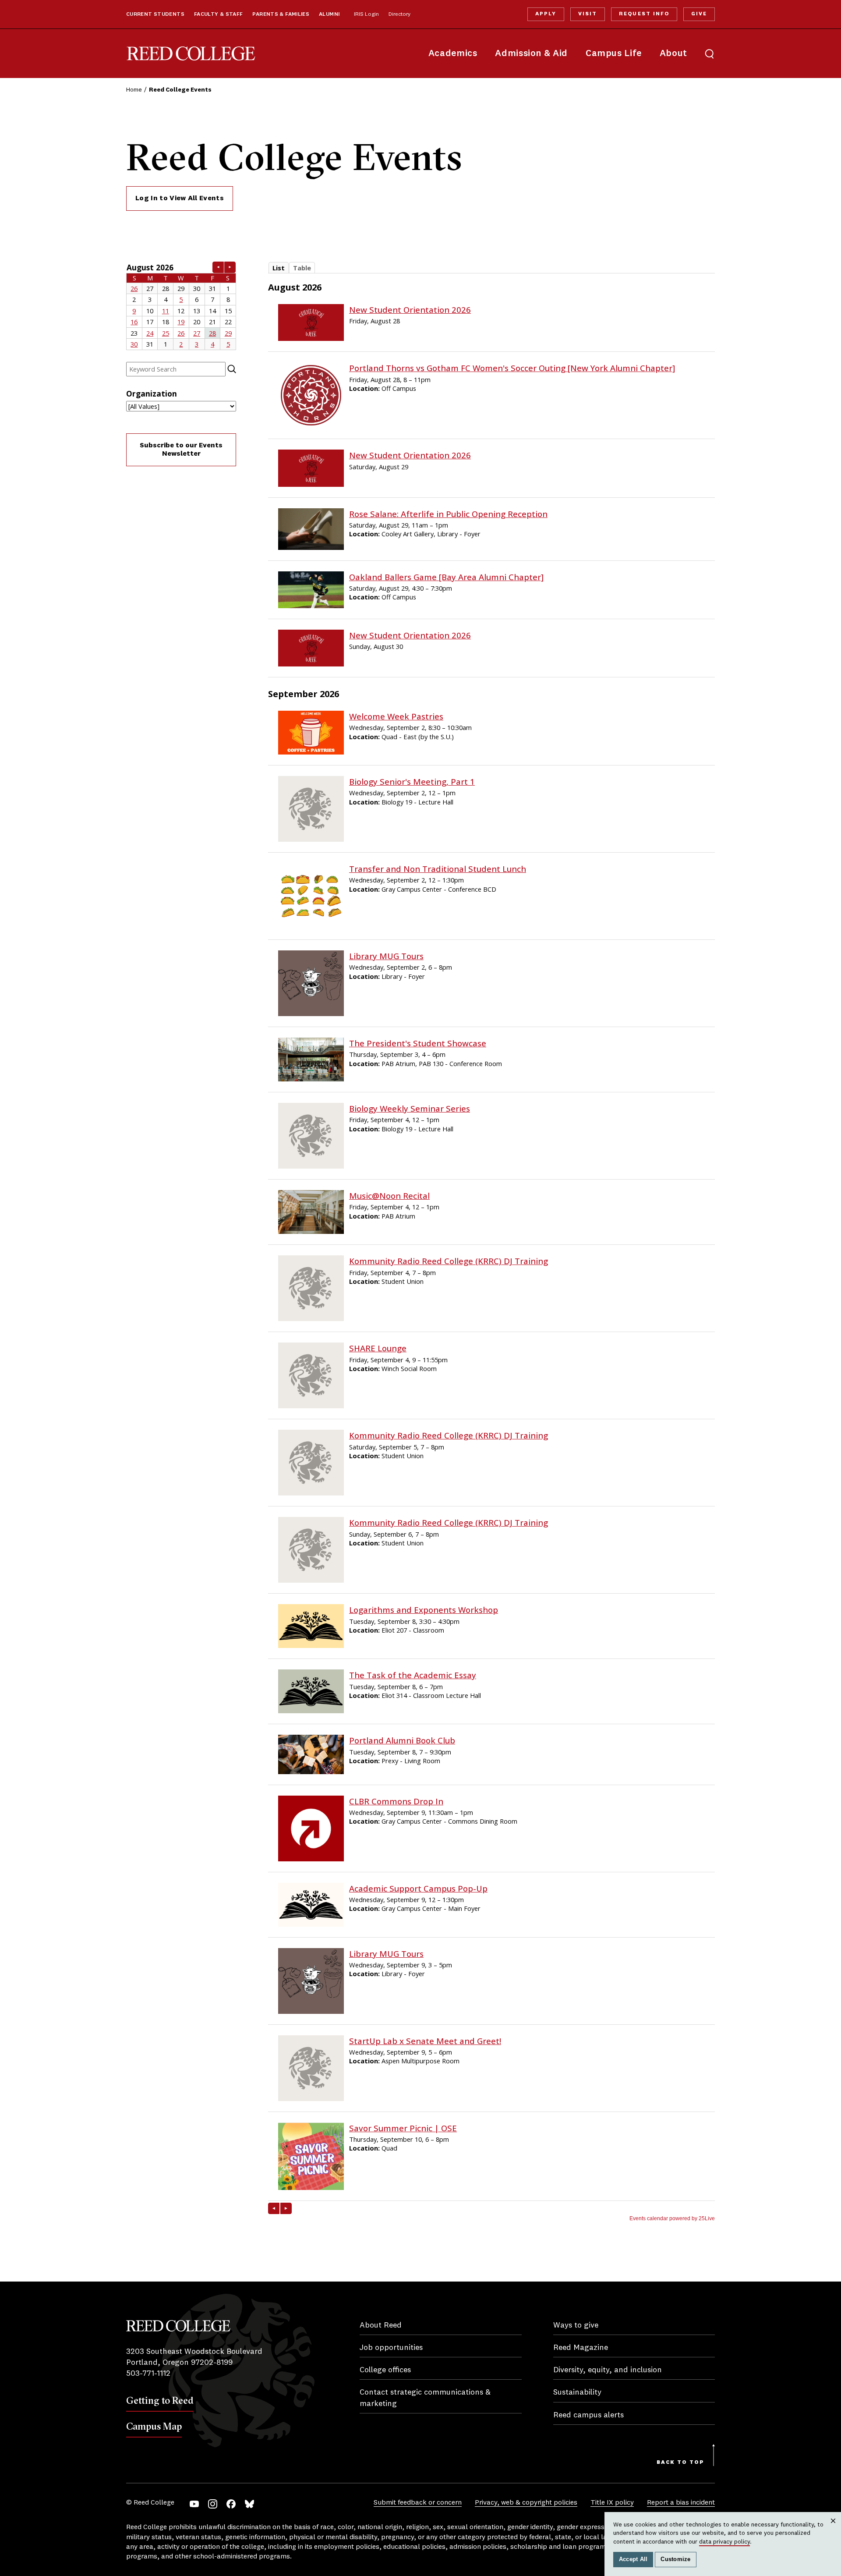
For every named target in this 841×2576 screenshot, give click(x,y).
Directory (399, 14)
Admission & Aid (531, 54)
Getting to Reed (160, 2400)
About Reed (381, 2325)
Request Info (644, 14)
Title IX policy (612, 2503)
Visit (588, 14)
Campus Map (154, 2426)
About (673, 54)
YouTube (194, 2504)
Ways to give (576, 2325)
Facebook (231, 2504)
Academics (453, 54)
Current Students (155, 14)
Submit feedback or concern (418, 2503)
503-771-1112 (148, 2374)
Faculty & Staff (219, 14)
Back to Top (680, 2463)
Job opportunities (391, 2348)
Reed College (191, 54)
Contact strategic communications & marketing (425, 2398)
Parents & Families (281, 14)
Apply (546, 14)
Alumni (329, 14)
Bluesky (249, 2504)
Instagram (213, 2504)
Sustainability (577, 2392)
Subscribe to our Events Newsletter (181, 450)
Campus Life (614, 54)
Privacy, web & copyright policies (526, 2503)
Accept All (633, 2559)
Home (134, 90)
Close (833, 2529)
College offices (385, 2370)
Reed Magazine (581, 2348)
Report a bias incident (681, 2503)
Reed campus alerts (588, 2415)
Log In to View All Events (180, 198)
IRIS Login (366, 14)
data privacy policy (724, 2542)
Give (699, 14)
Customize (675, 2559)
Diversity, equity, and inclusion (608, 2370)
